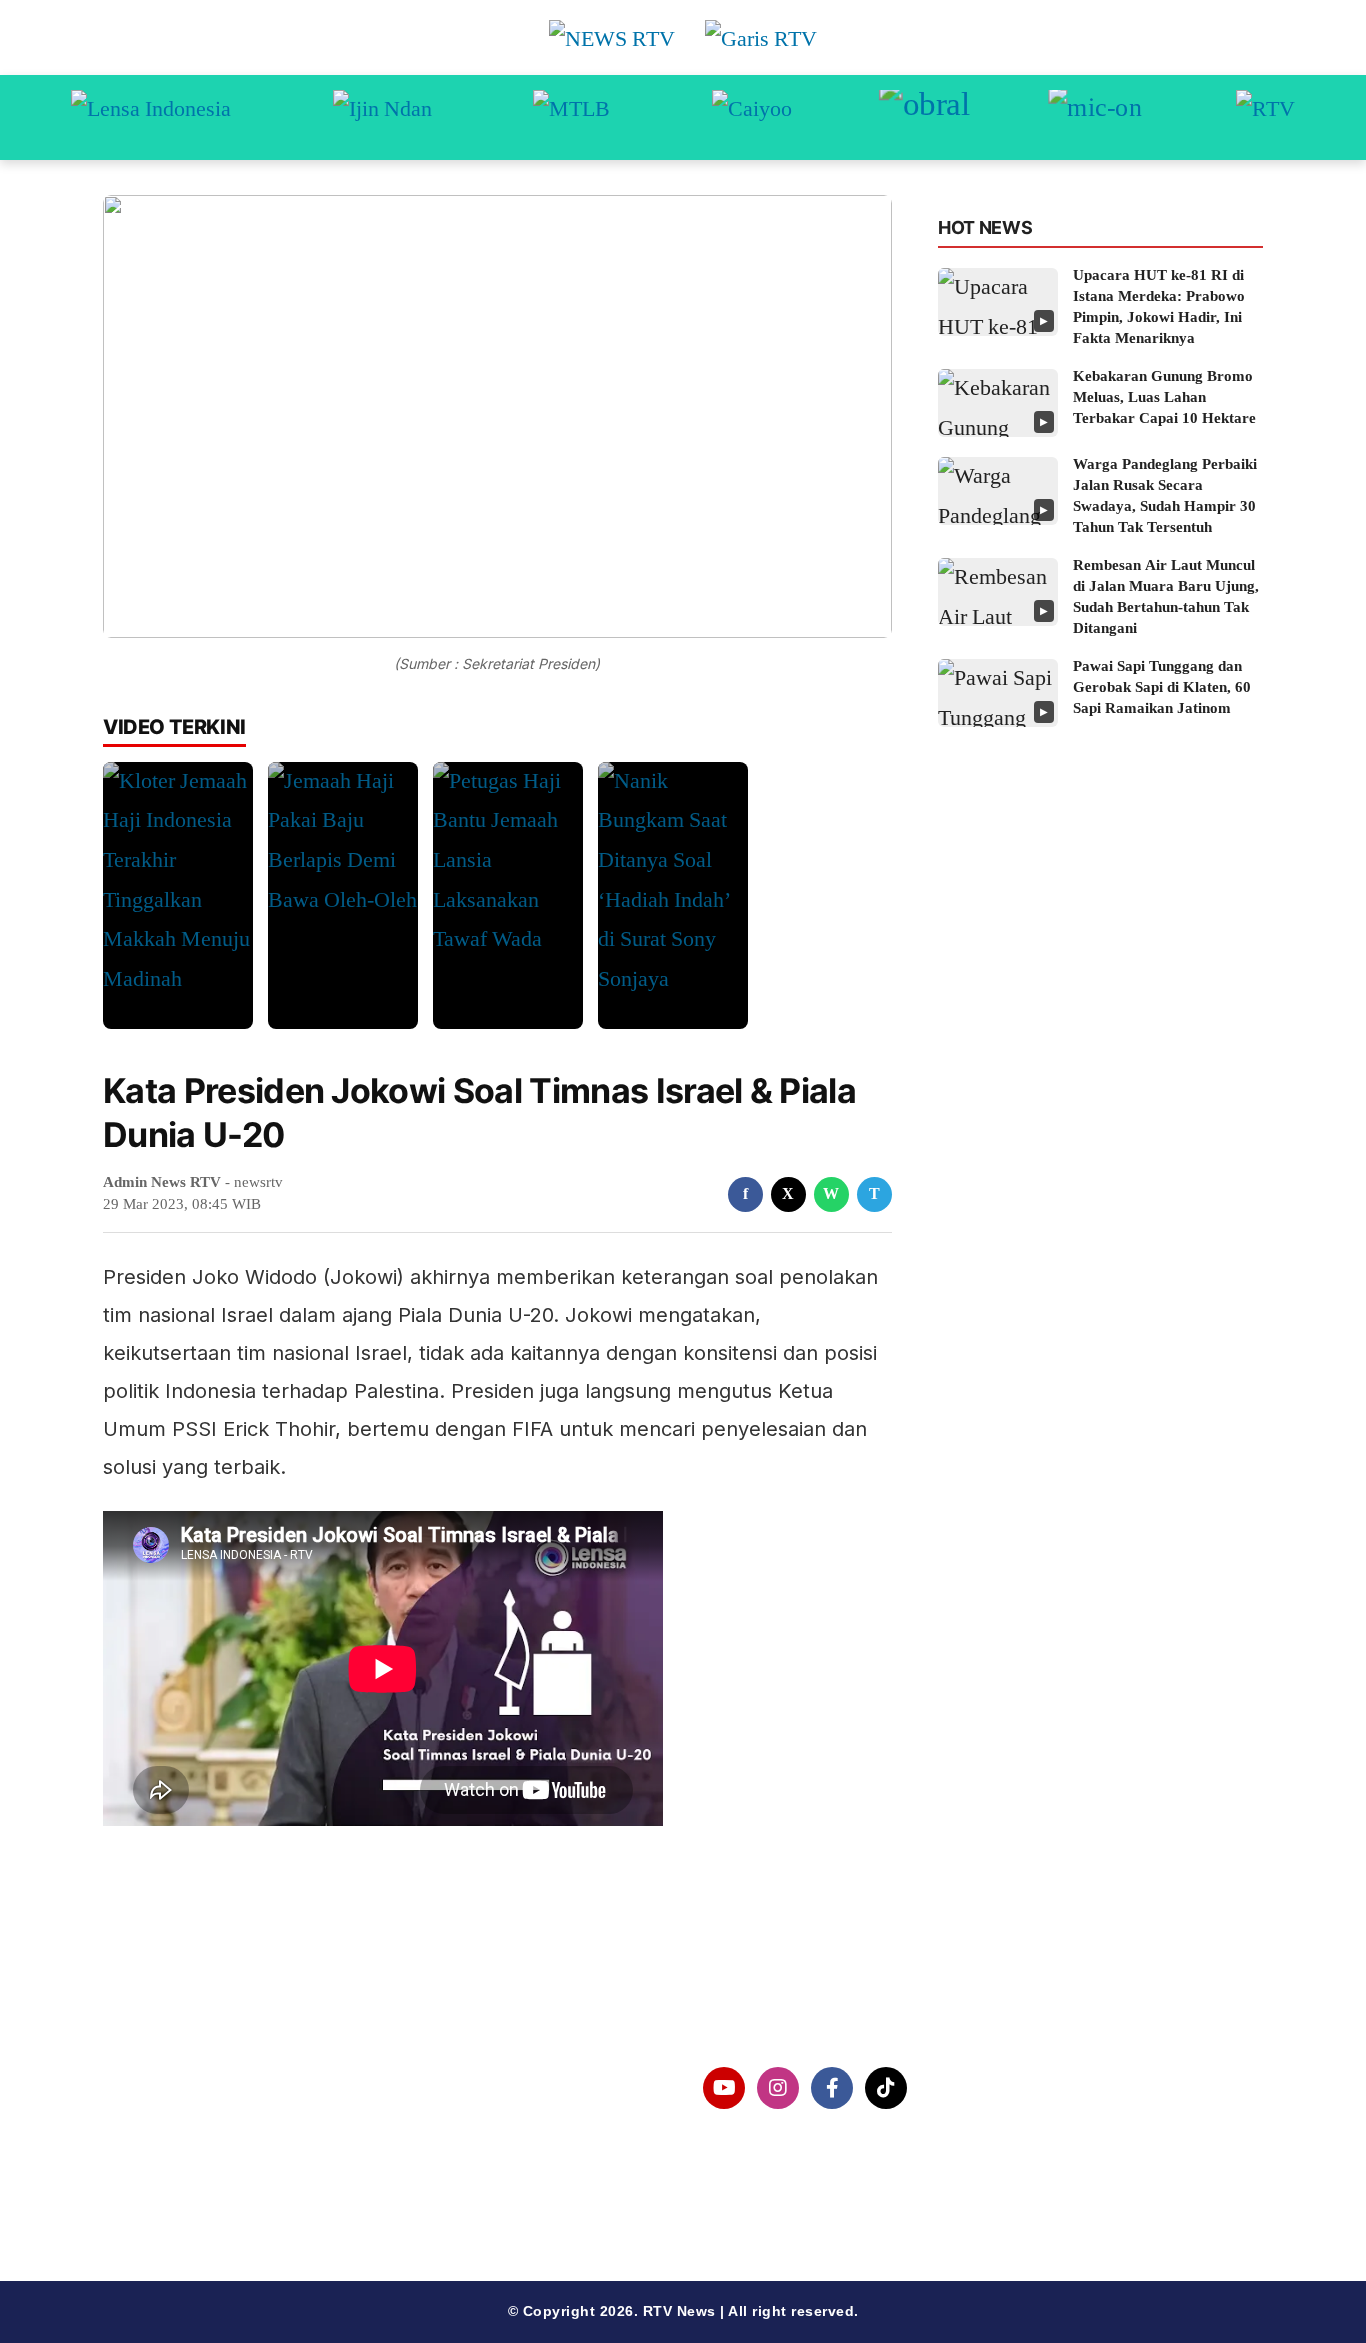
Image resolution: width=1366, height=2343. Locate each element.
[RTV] (1265, 117)
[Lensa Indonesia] (151, 117)
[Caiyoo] (752, 117)
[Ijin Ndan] (382, 117)
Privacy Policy (189, 2139)
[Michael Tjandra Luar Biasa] (571, 117)
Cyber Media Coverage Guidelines (267, 2191)
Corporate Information (222, 2088)
